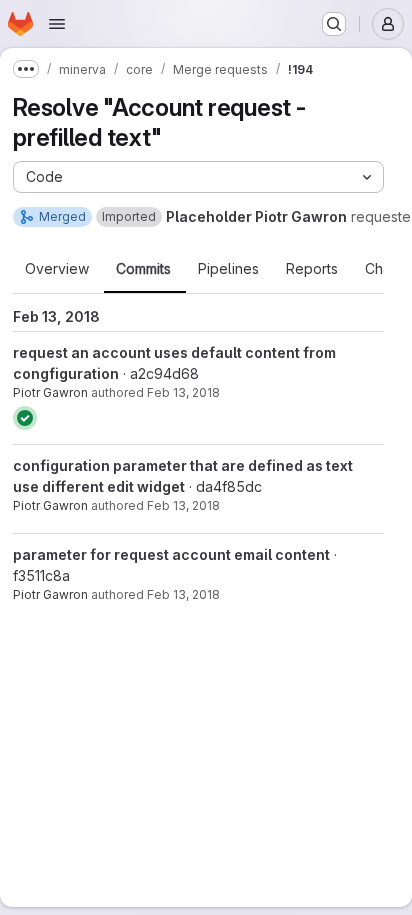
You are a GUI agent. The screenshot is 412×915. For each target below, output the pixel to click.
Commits (143, 269)
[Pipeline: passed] (25, 418)
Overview (57, 269)
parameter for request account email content (171, 554)
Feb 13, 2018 (183, 392)
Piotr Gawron (50, 392)
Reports (312, 269)
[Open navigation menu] (57, 24)
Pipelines (228, 269)
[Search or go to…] (334, 24)
